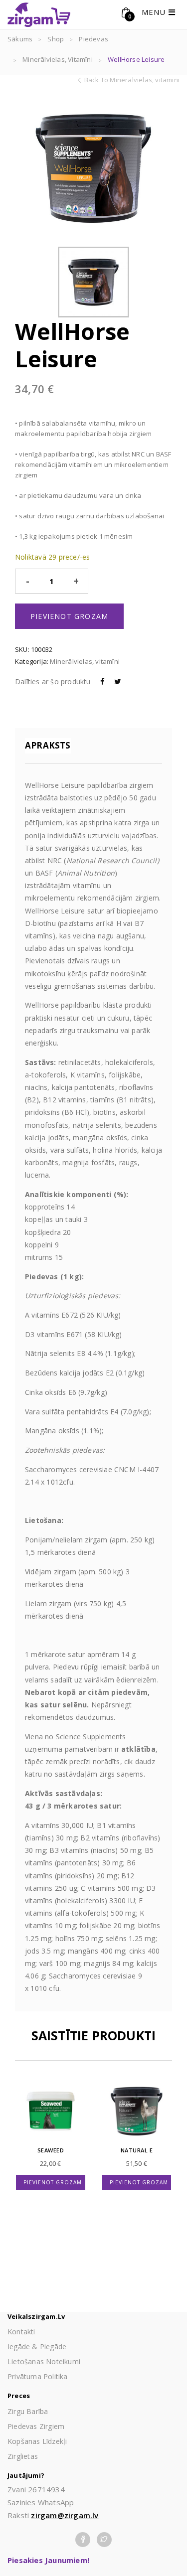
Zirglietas (23, 2456)
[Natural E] (137, 2111)
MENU (155, 12)
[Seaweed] (51, 2111)
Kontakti (21, 2332)
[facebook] (83, 2538)
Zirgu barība (28, 2411)
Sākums (20, 39)
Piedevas (93, 39)
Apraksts (48, 745)
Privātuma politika (38, 2376)
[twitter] (104, 2538)
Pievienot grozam (69, 616)
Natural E (137, 2150)
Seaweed (51, 2150)
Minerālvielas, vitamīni (58, 59)
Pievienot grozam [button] (53, 2182)
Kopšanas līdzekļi (37, 2441)
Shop (56, 39)
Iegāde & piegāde (37, 2347)
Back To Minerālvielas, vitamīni (132, 80)
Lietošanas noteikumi (44, 2361)
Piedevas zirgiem (36, 2426)
